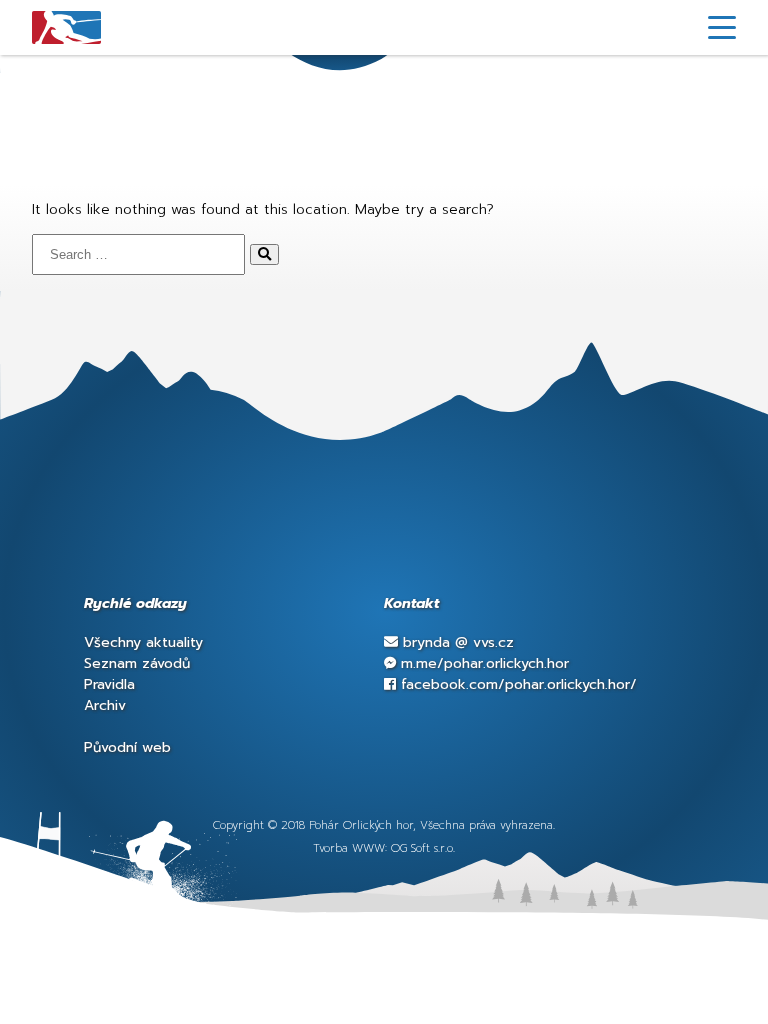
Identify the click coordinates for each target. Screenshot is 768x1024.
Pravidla (109, 684)
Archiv (105, 705)
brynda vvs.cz (456, 642)
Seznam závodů (137, 663)
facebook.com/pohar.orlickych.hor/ (516, 684)
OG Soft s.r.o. (423, 848)
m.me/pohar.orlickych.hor (482, 663)
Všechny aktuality (143, 642)
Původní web (127, 747)
